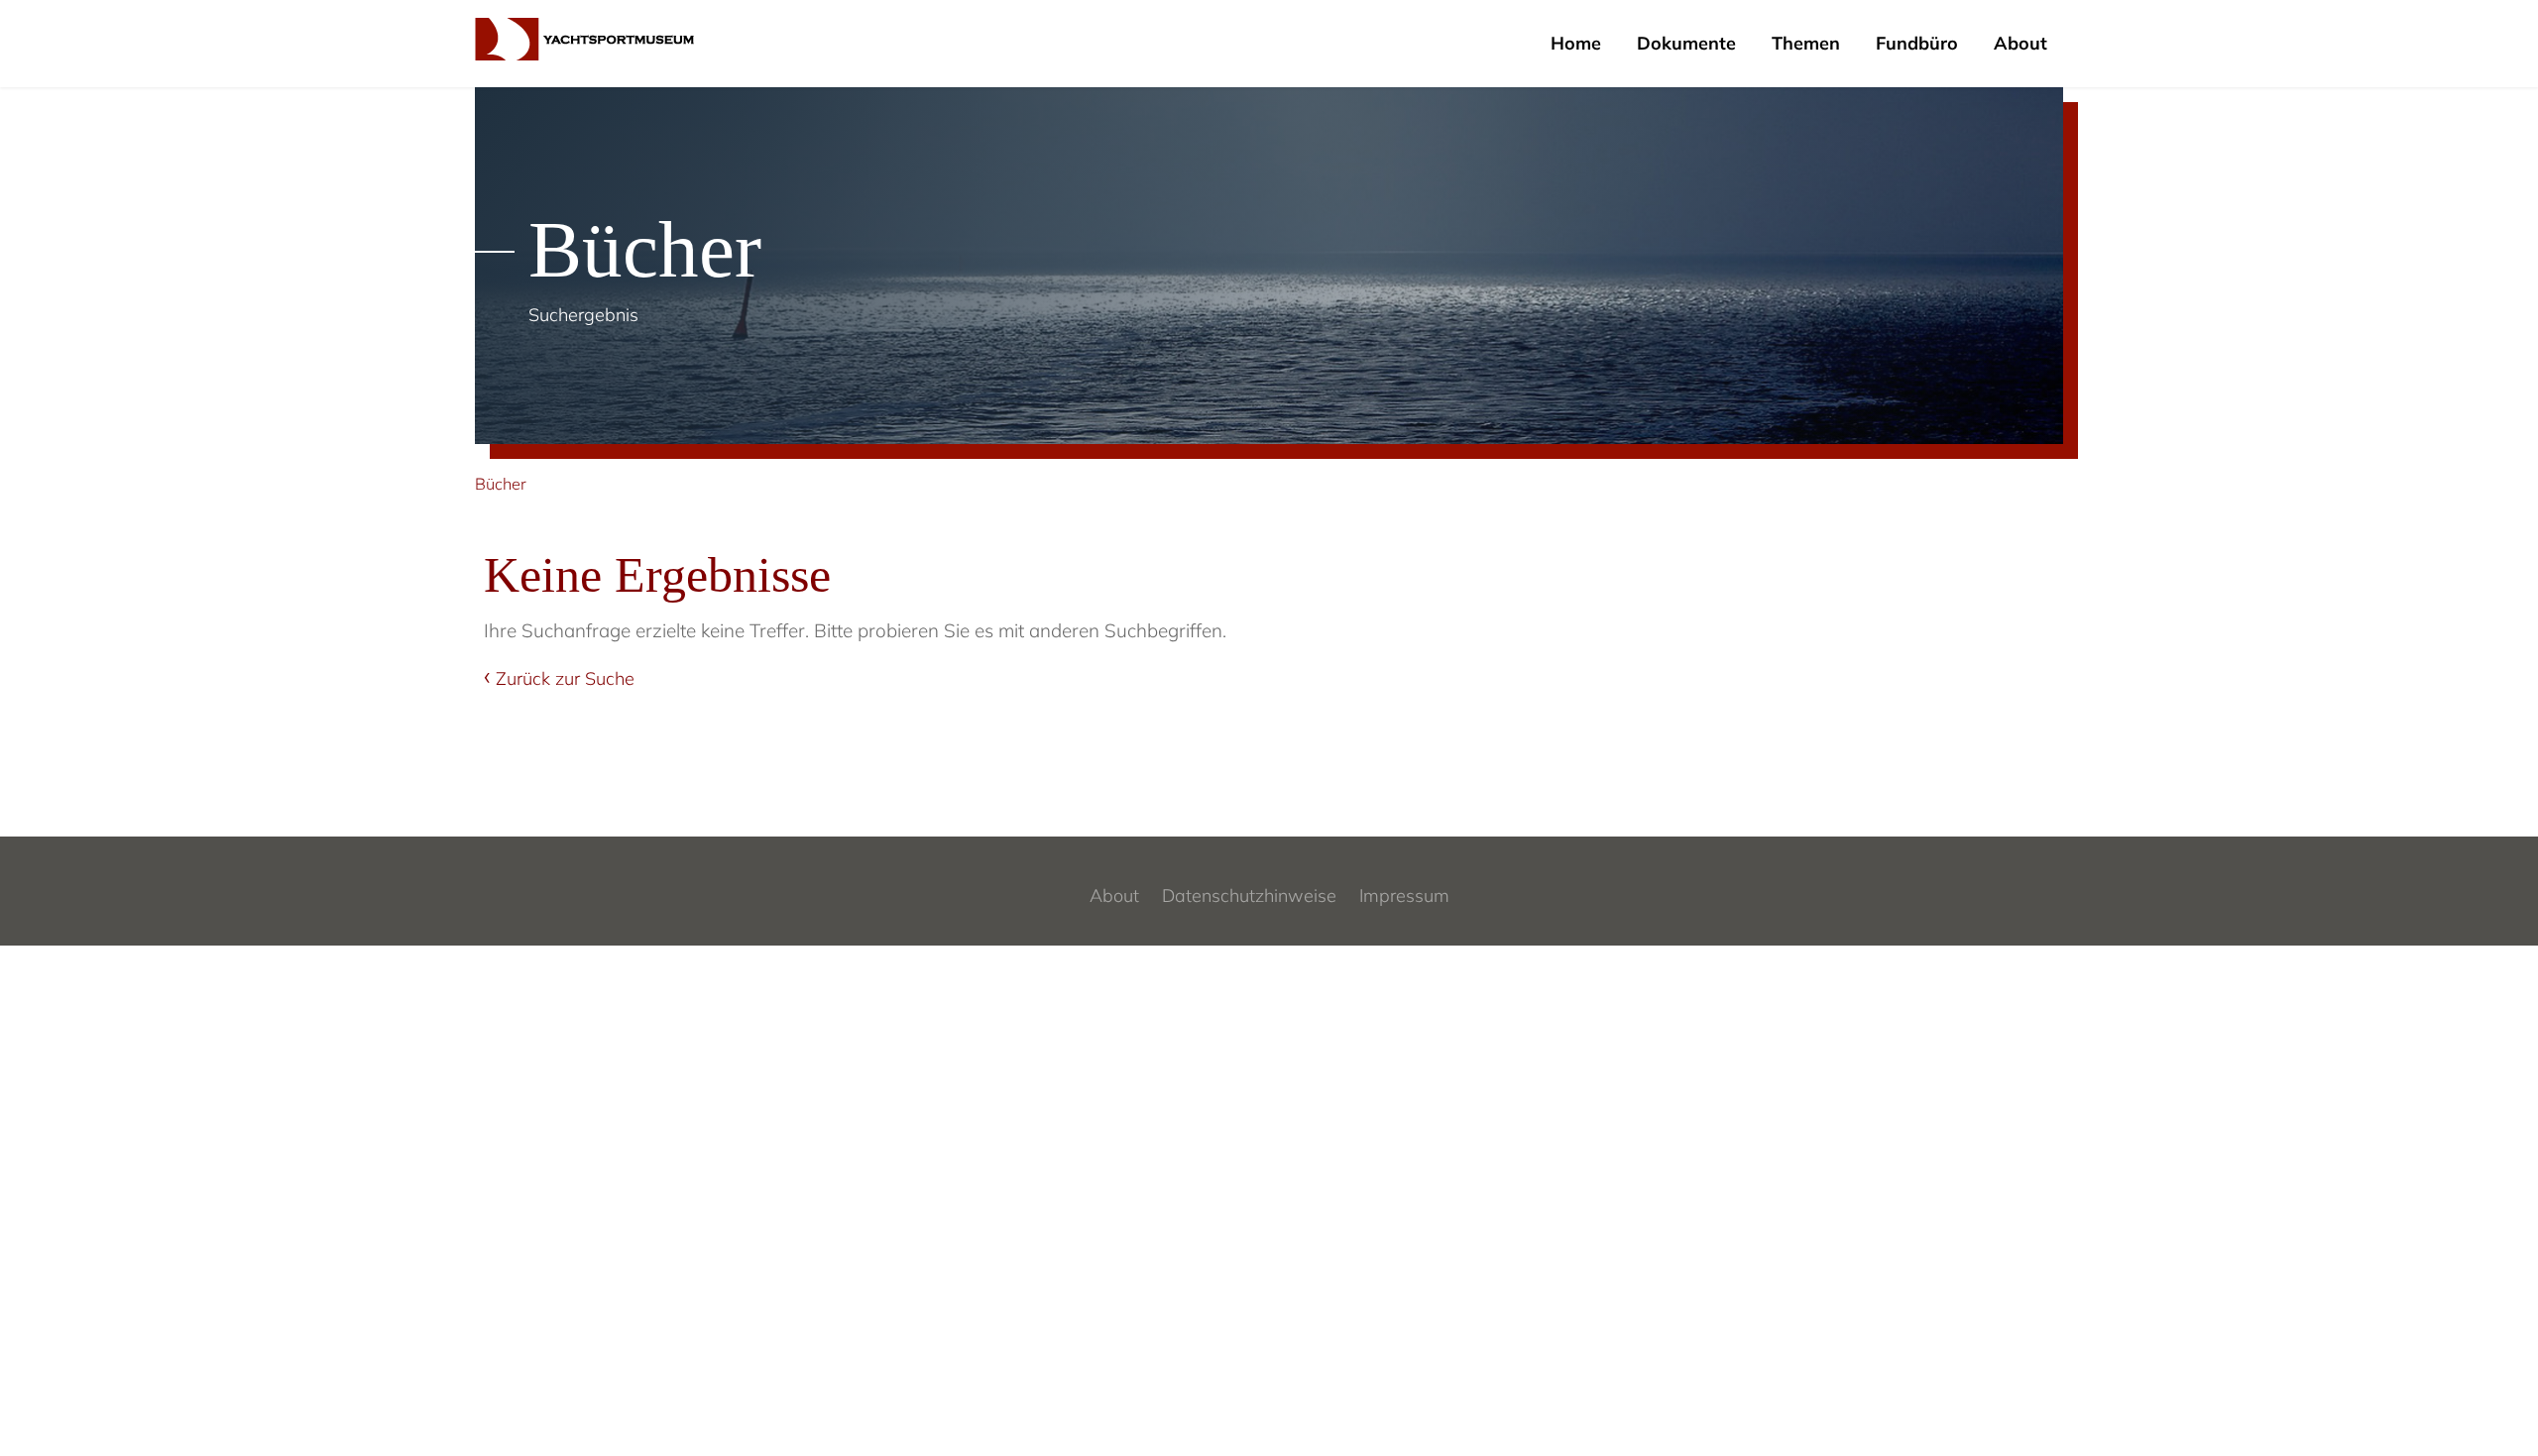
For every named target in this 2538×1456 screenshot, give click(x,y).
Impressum (1404, 896)
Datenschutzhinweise (1249, 896)
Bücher (501, 484)
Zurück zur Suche (565, 678)
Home (1576, 43)
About (2020, 43)
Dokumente (1686, 43)
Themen (1806, 43)
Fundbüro (1917, 43)
